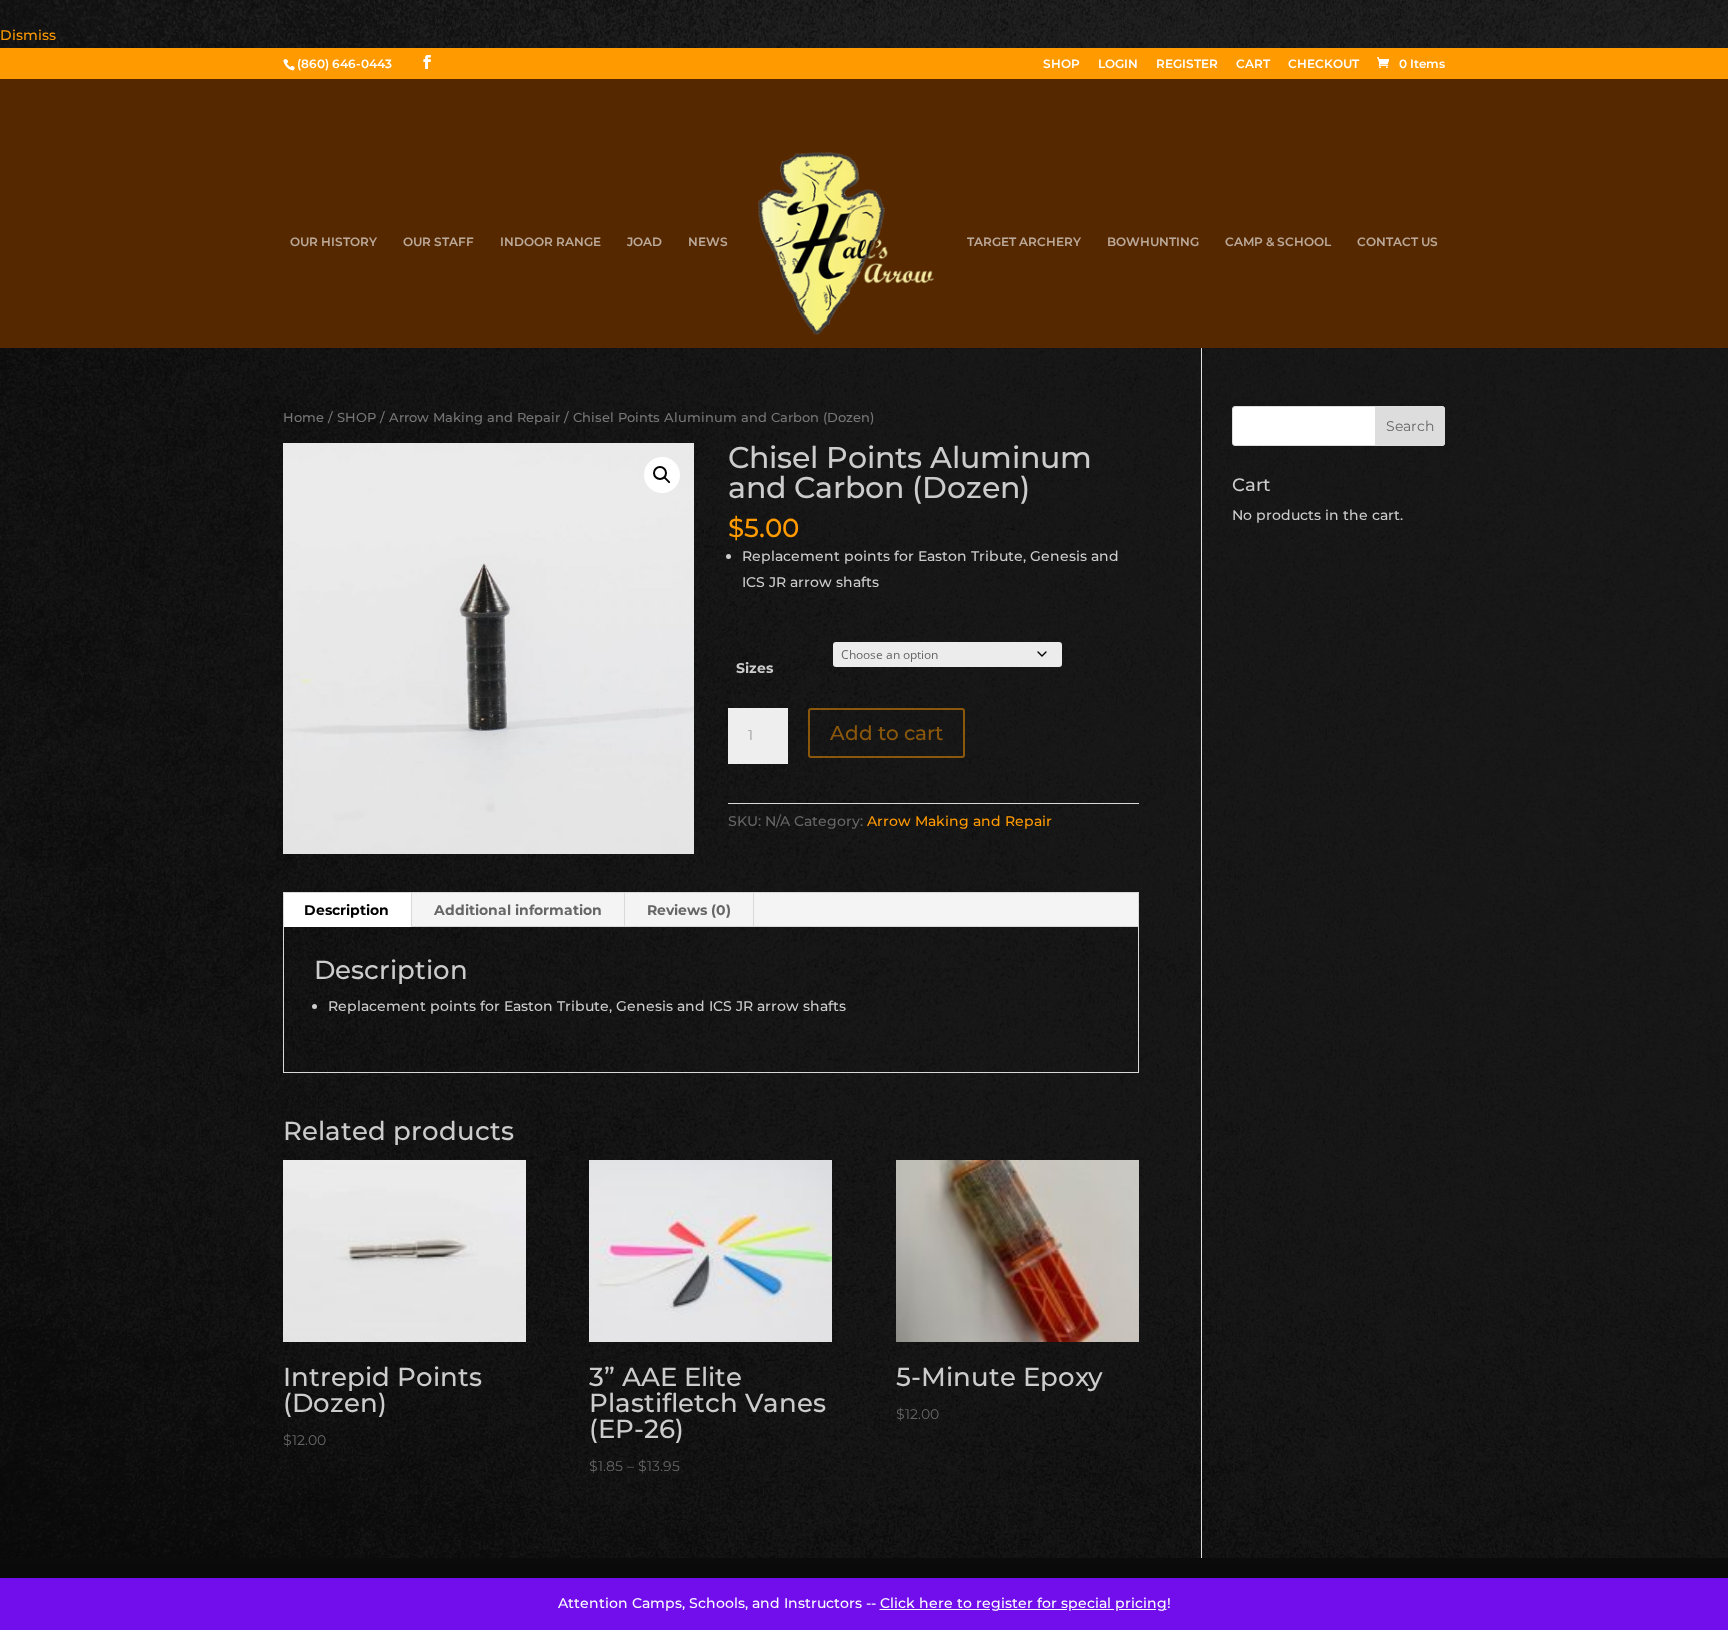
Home (303, 417)
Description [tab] (346, 910)
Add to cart (886, 733)
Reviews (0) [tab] (689, 910)
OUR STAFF (438, 242)
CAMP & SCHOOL (1278, 242)
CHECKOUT (1323, 64)
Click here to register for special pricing (1023, 1603)
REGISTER (1187, 64)
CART (1253, 64)
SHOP (1061, 64)
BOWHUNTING (1153, 242)
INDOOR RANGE (550, 242)
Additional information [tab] (518, 910)
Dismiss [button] (28, 35)
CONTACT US (1397, 242)
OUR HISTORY (333, 242)
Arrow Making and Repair (474, 417)
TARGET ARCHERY (1024, 242)
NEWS (708, 242)
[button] (662, 475)
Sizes (754, 668)
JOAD (644, 242)
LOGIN (1118, 64)
